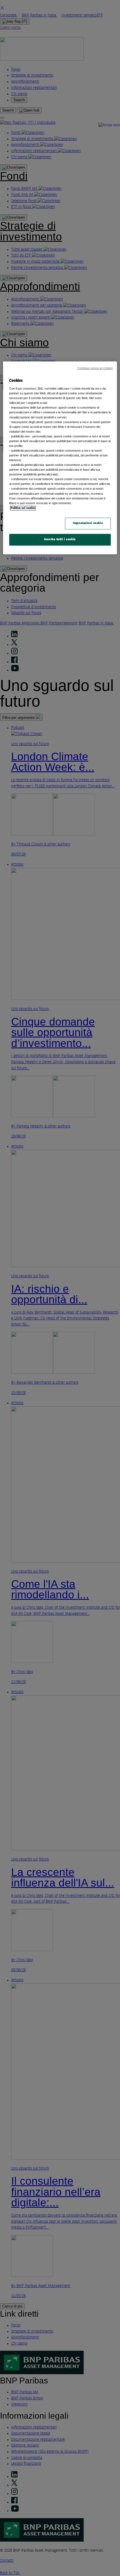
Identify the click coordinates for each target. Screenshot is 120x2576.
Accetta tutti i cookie (60, 539)
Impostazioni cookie (88, 523)
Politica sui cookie (23, 508)
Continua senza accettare (95, 368)
